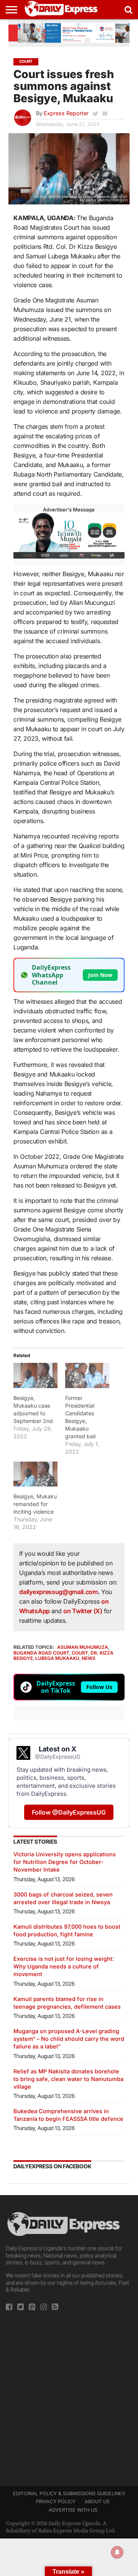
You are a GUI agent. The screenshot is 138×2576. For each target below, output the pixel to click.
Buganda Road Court (41, 1653)
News (89, 1658)
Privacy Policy (56, 2502)
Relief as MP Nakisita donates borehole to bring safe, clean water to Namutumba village (68, 2079)
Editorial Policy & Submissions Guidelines (69, 2494)
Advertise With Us (73, 2510)
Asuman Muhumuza (83, 1647)
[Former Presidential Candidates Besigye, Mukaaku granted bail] (87, 1375)
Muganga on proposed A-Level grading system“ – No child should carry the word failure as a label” (69, 2039)
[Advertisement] (69, 2396)
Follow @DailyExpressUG (69, 1812)
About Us (97, 2502)
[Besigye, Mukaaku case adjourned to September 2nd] (35, 1375)
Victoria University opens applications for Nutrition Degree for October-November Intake (65, 1862)
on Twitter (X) (83, 1611)
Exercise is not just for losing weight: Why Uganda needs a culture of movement (64, 1966)
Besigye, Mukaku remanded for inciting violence (35, 1504)
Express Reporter (66, 113)
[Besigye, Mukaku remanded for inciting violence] (35, 1474)
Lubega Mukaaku (57, 1658)
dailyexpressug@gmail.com (58, 1592)
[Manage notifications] (117, 2552)
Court (80, 1653)
